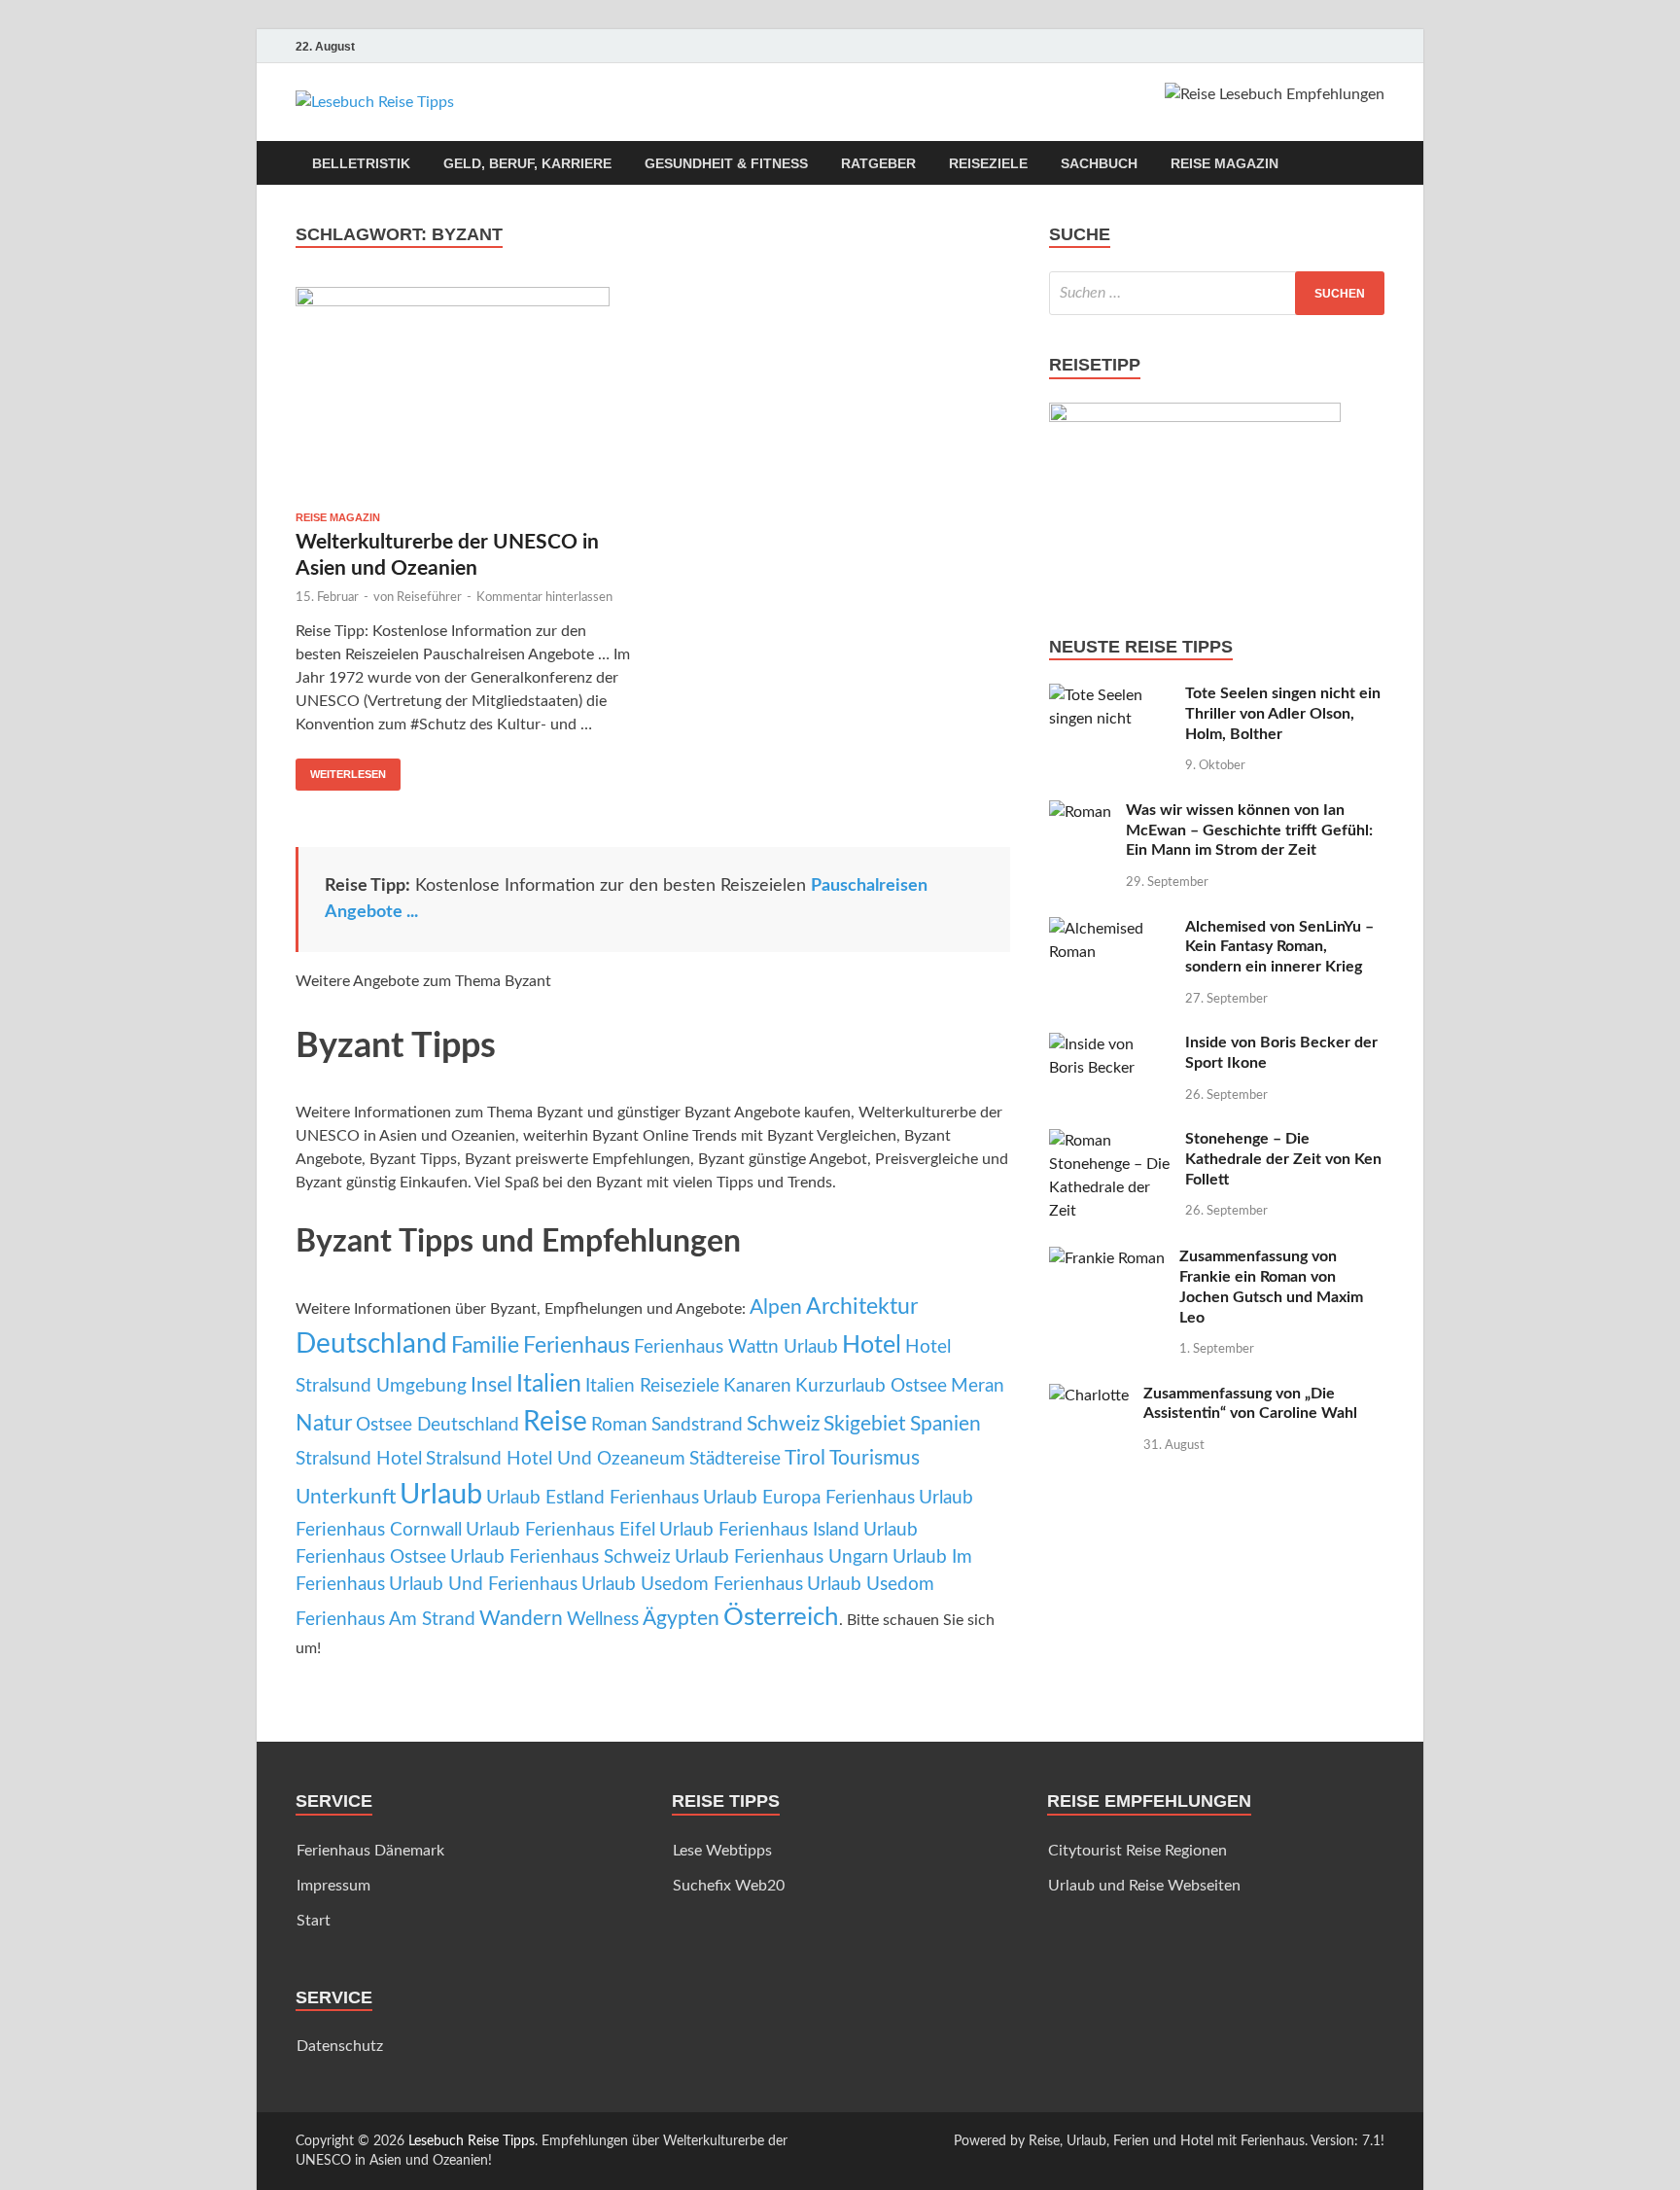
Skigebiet (865, 1424)
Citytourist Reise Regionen (1137, 1851)
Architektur (862, 1307)
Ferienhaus (577, 1346)
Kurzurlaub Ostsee (871, 1386)
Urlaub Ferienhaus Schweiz (560, 1557)
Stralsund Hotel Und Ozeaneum (556, 1459)
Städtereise (735, 1459)
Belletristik (361, 163)
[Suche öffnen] (1375, 164)
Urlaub (441, 1495)
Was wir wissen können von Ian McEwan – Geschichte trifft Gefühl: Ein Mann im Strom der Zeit (1249, 830)
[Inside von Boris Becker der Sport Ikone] (1110, 1044)
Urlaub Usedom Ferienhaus (692, 1585)
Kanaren (757, 1386)
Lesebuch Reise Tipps (472, 2141)
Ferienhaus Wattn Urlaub (736, 1347)
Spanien (945, 1424)
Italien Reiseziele (652, 1386)
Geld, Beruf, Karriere (527, 163)
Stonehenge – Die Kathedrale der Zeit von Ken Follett (1283, 1159)
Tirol (805, 1458)
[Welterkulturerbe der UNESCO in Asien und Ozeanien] (465, 391)
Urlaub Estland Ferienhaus (593, 1498)
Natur (324, 1424)
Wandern (521, 1619)
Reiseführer (429, 598)
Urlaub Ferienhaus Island (759, 1530)
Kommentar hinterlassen (544, 598)
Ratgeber (878, 163)
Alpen (776, 1307)
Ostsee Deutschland (437, 1425)
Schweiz (783, 1424)
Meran (978, 1386)
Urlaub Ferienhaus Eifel (560, 1530)
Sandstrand (697, 1425)
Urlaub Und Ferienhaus (483, 1585)
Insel (491, 1385)
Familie (485, 1346)
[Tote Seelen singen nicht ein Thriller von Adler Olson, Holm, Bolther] (1110, 695)
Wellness (603, 1620)
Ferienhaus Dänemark (370, 1851)
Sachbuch (1099, 163)
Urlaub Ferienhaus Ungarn (782, 1557)
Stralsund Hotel (359, 1459)
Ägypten (681, 1619)
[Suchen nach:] (1217, 293)
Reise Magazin (1225, 163)
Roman (619, 1425)
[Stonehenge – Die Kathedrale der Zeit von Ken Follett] (1110, 1141)
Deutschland (371, 1344)
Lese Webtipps (722, 1851)
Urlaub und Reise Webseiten (1144, 1886)
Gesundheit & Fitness (726, 163)
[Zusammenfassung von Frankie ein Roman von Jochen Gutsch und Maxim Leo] (1107, 1258)
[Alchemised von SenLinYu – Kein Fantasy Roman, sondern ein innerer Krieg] (1110, 929)
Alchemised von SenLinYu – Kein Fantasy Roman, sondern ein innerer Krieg (1279, 947)
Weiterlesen (341, 769)
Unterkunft (346, 1497)
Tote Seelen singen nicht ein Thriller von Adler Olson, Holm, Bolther (1283, 714)
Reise (555, 1422)
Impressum (333, 1886)
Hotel (872, 1345)
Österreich (781, 1617)
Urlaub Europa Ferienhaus (809, 1498)
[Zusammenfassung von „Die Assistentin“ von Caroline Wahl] (1089, 1395)
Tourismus (875, 1458)
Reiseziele (988, 163)
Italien (549, 1384)
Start (314, 1921)
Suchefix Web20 (729, 1886)
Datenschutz (340, 2046)
